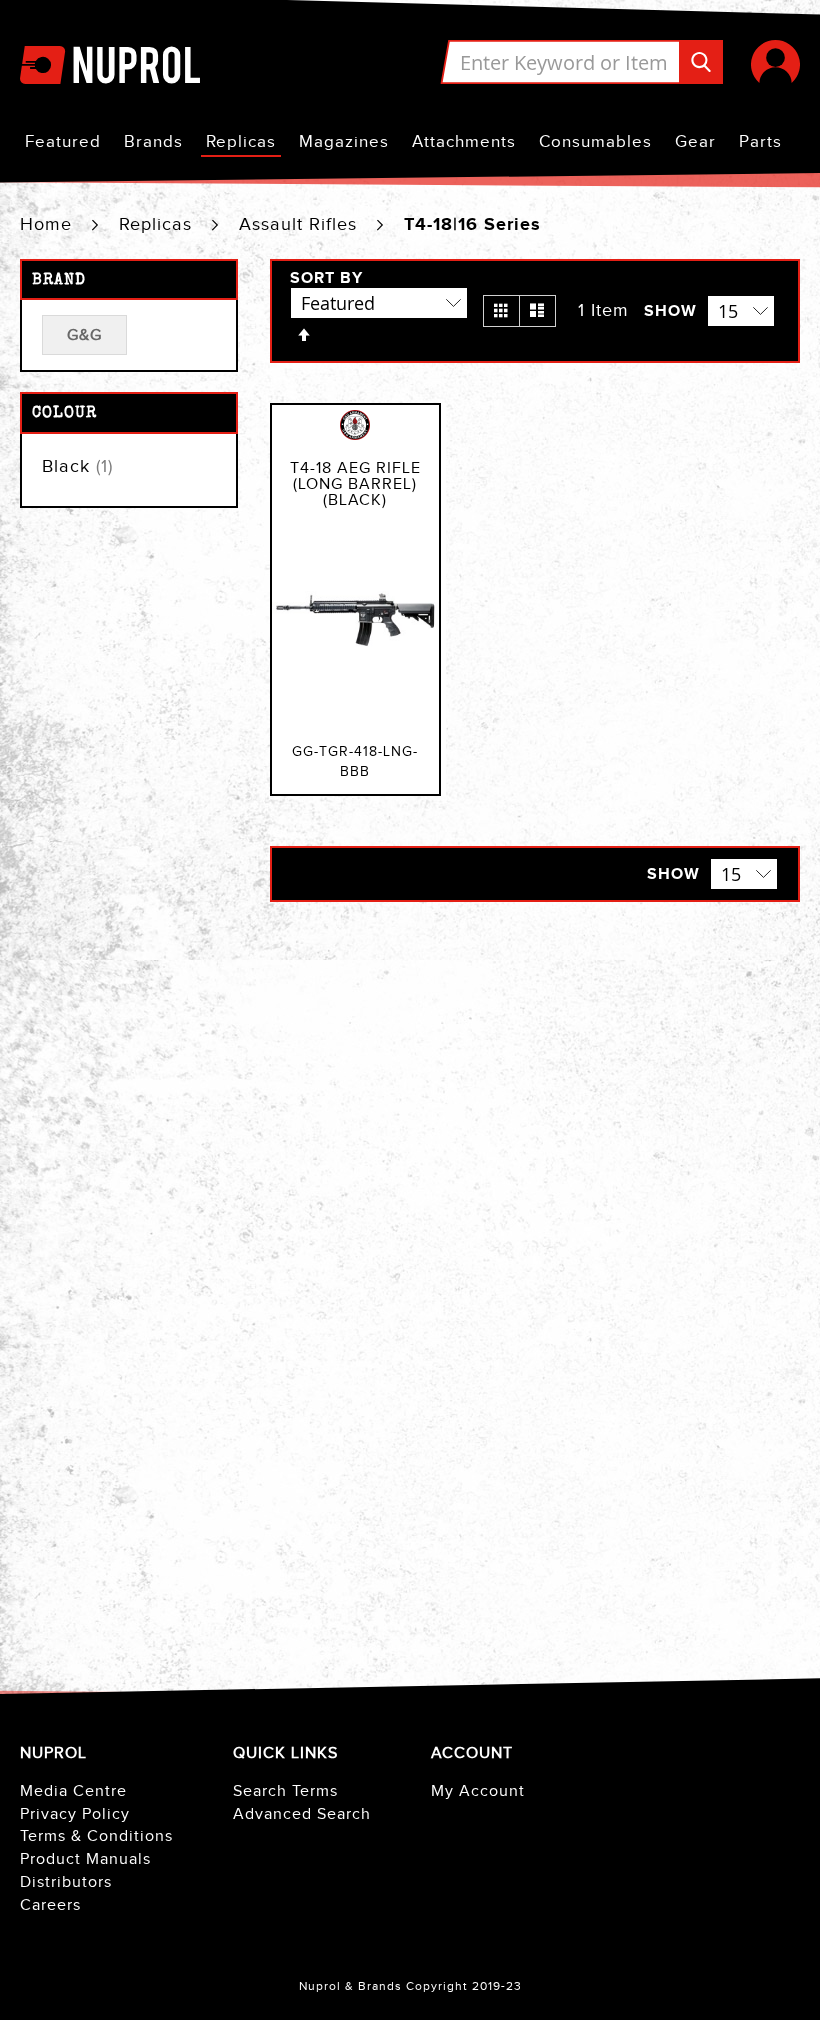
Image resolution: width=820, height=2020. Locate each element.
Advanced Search (302, 1814)
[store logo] (110, 64)
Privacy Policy (75, 1814)
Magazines (344, 142)
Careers (50, 1905)
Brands (153, 142)
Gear (695, 142)
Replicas (241, 142)
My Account (478, 1791)
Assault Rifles (301, 224)
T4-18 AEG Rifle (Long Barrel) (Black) (355, 484)
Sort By (326, 279)
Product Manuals (85, 1859)
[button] (775, 64)
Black (77, 466)
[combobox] (581, 62)
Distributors (66, 1882)
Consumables (595, 142)
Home (49, 224)
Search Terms (285, 1791)
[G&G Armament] (355, 436)
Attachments (464, 142)
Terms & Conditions (96, 1836)
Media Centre (73, 1791)
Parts (760, 142)
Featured (63, 142)
